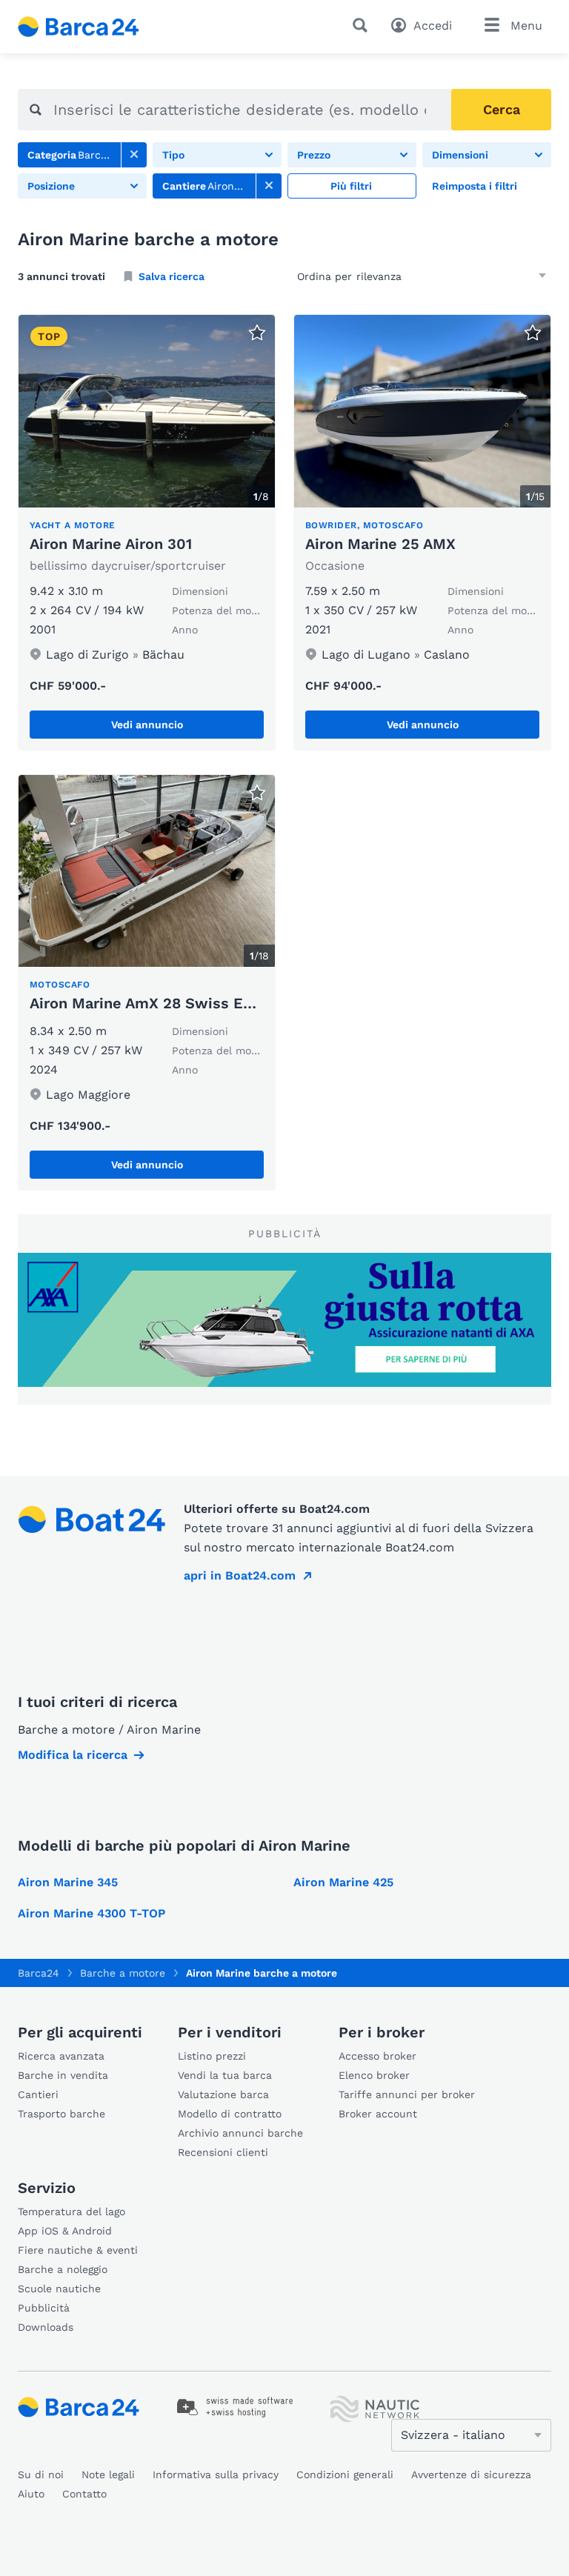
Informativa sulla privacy (216, 2475)
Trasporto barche (61, 2114)
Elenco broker (374, 2075)
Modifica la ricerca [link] (73, 1755)
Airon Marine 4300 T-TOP (91, 1913)
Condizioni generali (345, 2475)
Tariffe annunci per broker (407, 2094)
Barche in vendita (63, 2075)
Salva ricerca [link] (172, 276)
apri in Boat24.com (240, 1575)
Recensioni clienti (223, 2152)
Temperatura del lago (71, 2211)
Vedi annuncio (147, 725)
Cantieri (38, 2094)
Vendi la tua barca (225, 2075)
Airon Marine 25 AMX (380, 544)
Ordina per (325, 276)
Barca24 (39, 1973)
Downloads (46, 2327)
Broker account (378, 2114)
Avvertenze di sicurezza (471, 2475)
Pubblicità (44, 2308)
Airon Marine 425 (343, 1882)
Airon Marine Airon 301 (111, 544)
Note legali (108, 2475)
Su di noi (41, 2475)
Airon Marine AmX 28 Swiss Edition (158, 1003)
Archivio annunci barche (240, 2133)
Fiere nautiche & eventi (78, 2250)
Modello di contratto (230, 2114)
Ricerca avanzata (61, 2056)
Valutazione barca (223, 2094)
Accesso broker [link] (377, 2056)
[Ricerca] (363, 25)
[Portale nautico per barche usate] (91, 27)
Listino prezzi (212, 2056)
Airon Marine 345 (68, 1882)
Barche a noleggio (63, 2269)
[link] (134, 155)
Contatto (84, 2494)
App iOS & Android (65, 2231)
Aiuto (31, 2494)
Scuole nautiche (59, 2289)
